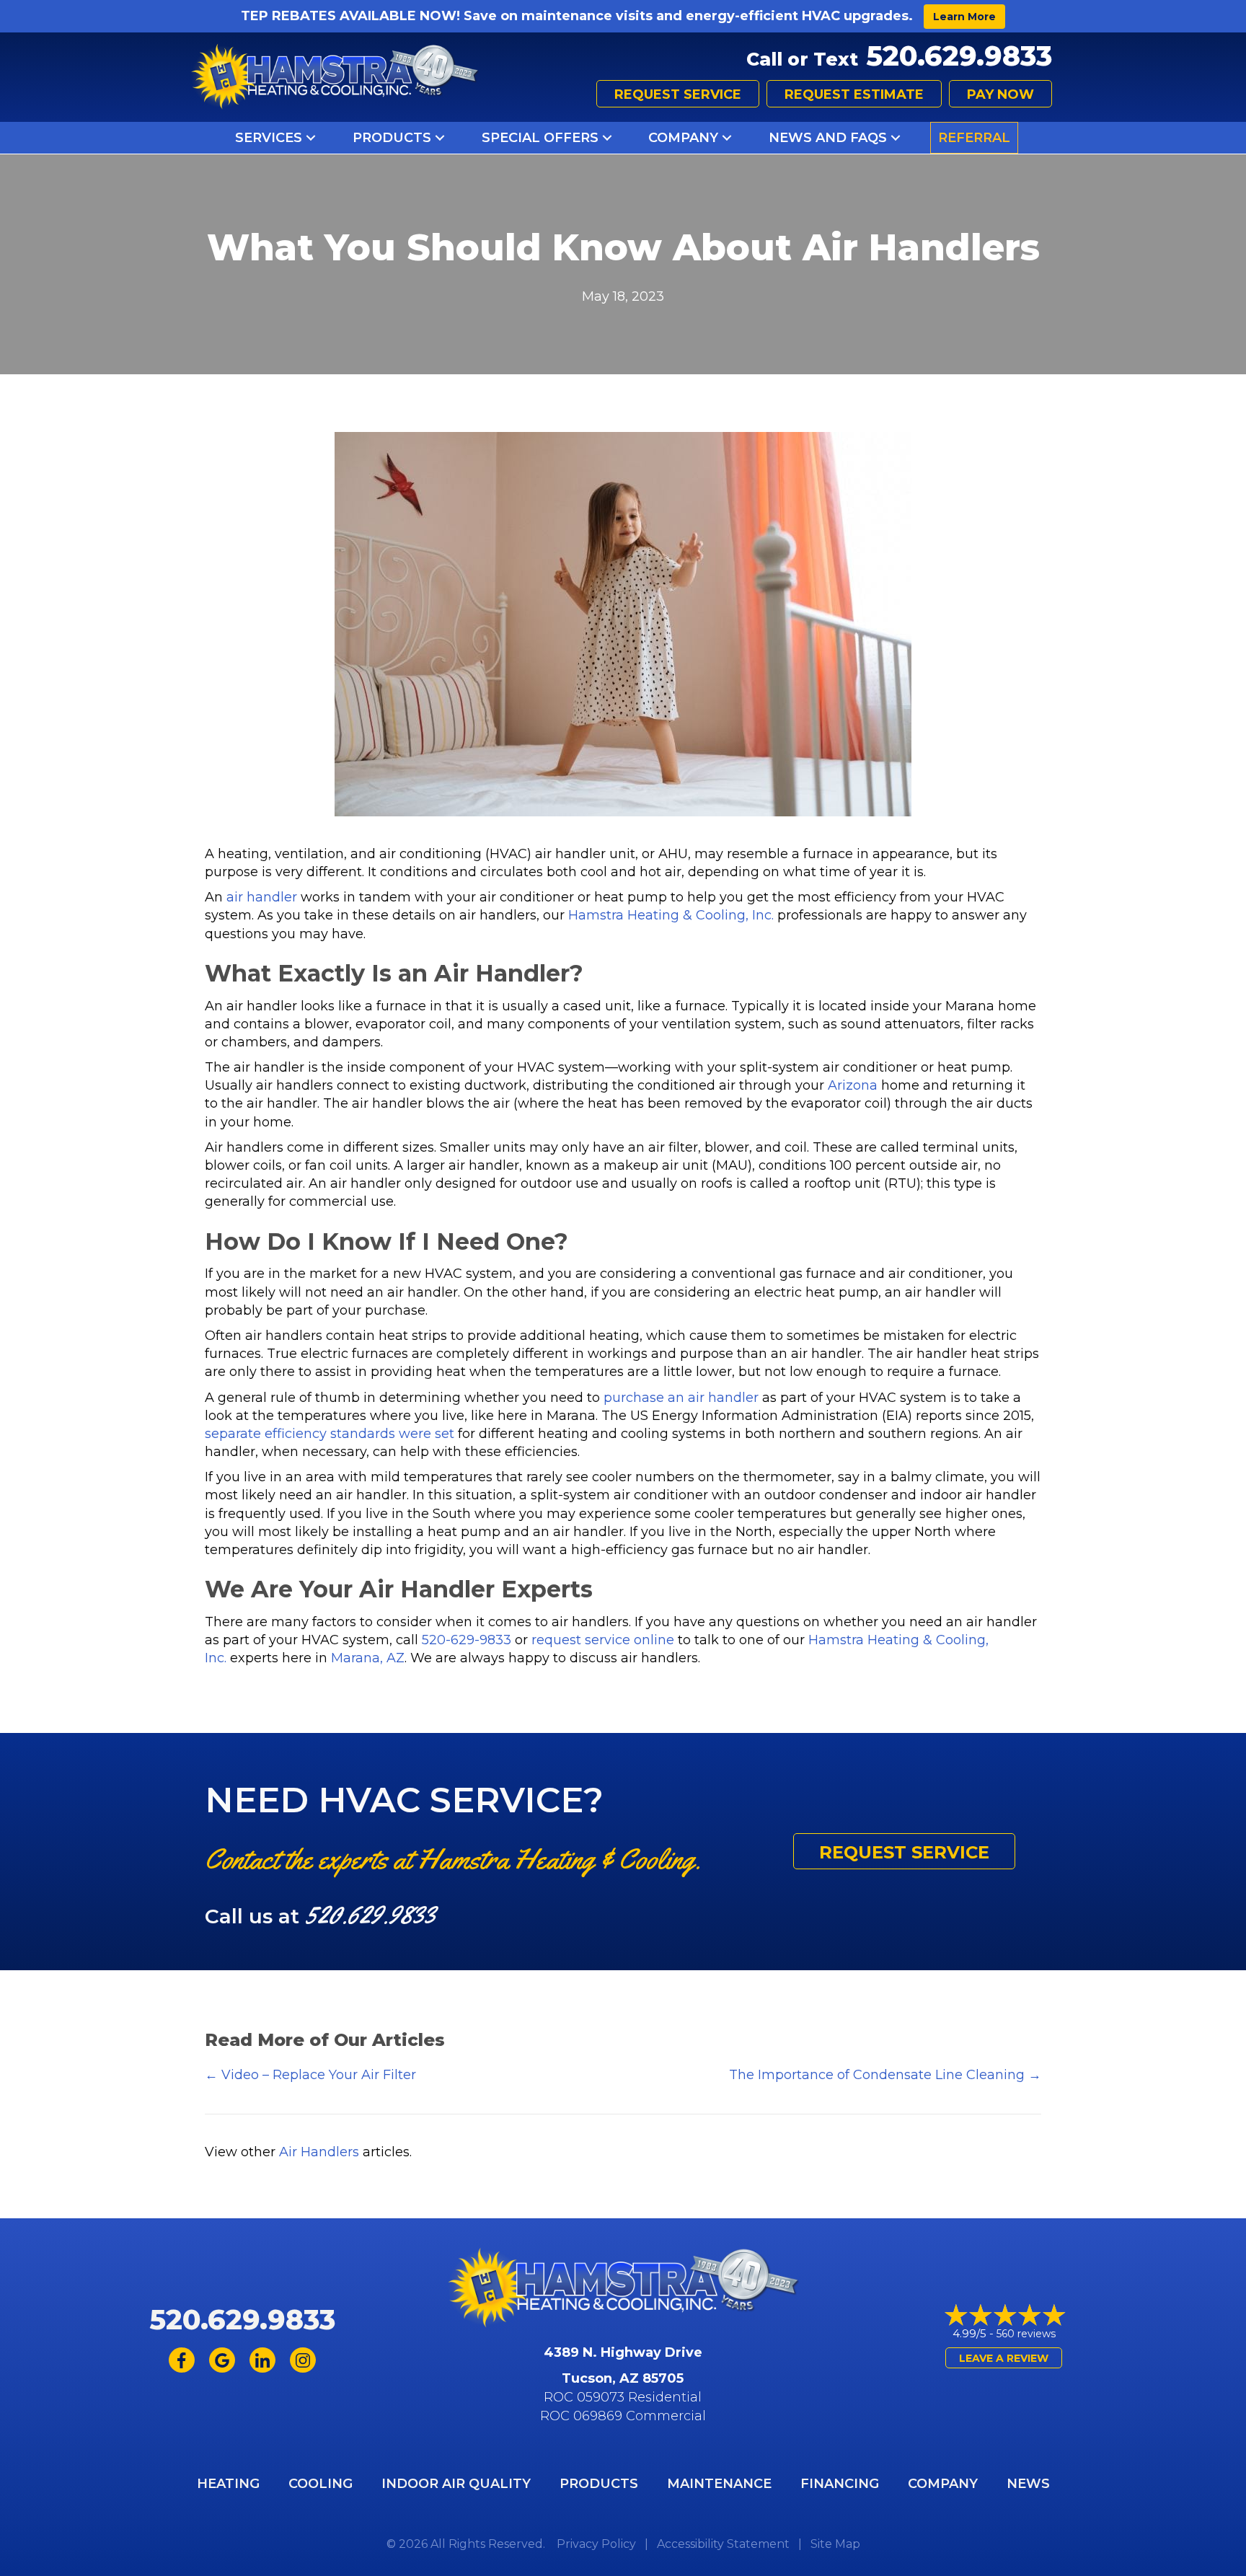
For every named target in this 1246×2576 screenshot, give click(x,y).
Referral (974, 138)
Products (392, 138)
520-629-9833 (467, 1640)
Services (269, 138)
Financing (840, 2484)
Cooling (321, 2484)
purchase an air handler (681, 1398)
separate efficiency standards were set (330, 1434)
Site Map (835, 2544)
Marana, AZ (368, 1658)
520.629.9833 (959, 56)
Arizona (853, 1085)
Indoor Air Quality (456, 2484)
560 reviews (1026, 2334)
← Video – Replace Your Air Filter (310, 2075)
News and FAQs (828, 138)
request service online (603, 1640)
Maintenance (719, 2484)
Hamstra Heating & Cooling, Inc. (671, 915)
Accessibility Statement (723, 2544)
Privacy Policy (596, 2544)
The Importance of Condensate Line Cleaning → (885, 2075)
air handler (262, 897)
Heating (228, 2484)
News (1028, 2484)
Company (683, 138)
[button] (311, 138)
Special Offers (540, 138)
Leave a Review (1004, 2358)
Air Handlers (319, 2152)
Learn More (964, 17)
